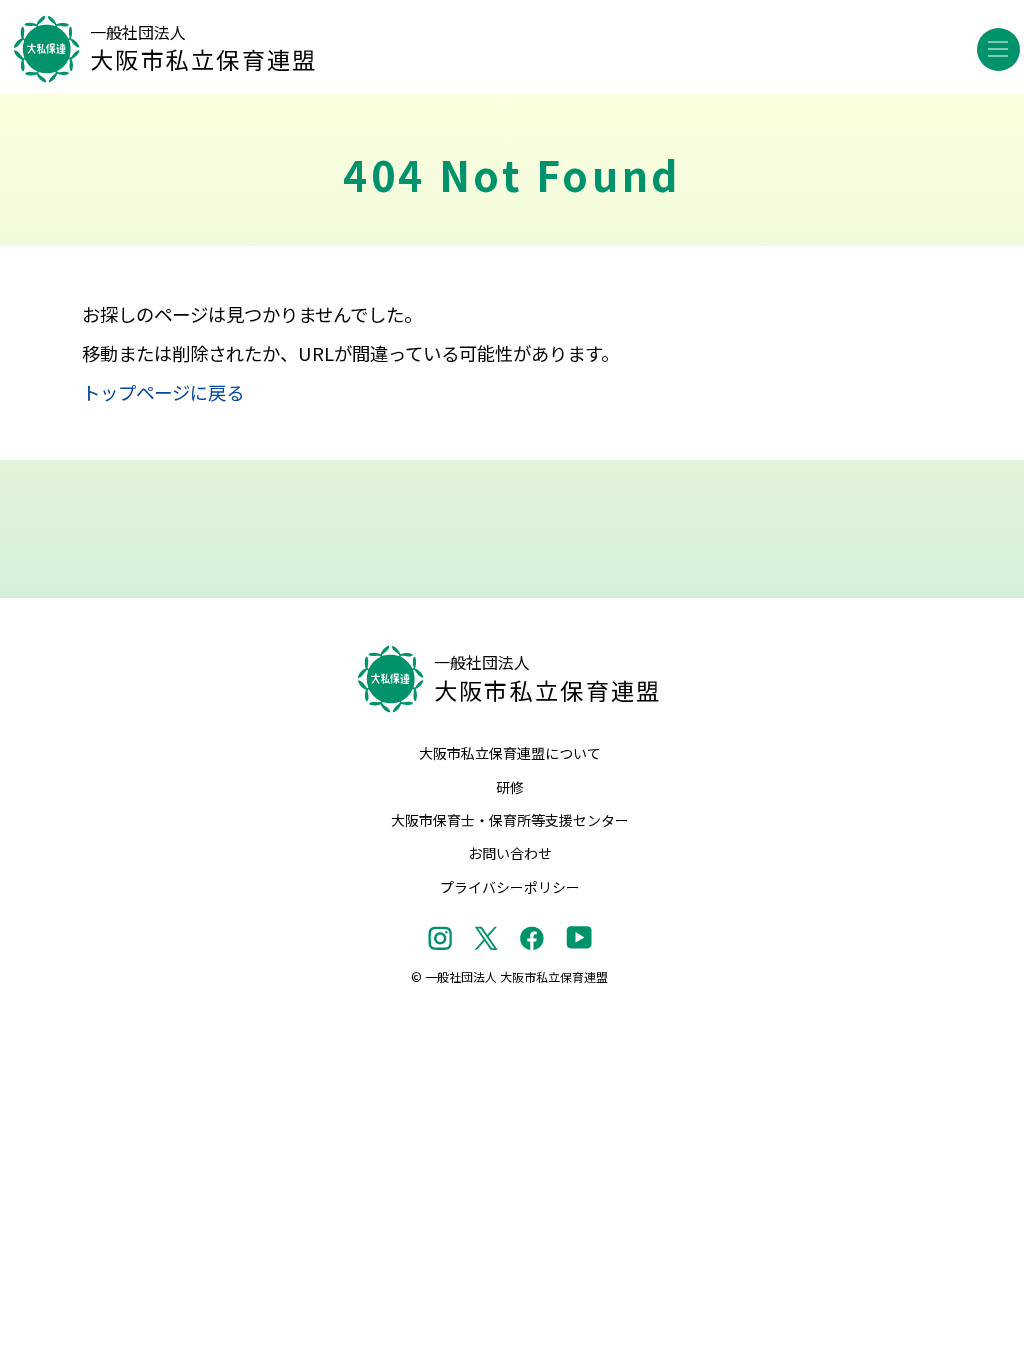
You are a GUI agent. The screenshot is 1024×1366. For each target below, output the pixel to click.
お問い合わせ (510, 853)
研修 (510, 787)
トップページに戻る (163, 392)
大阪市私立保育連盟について (510, 753)
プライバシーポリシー (510, 887)
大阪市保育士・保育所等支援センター (510, 820)
